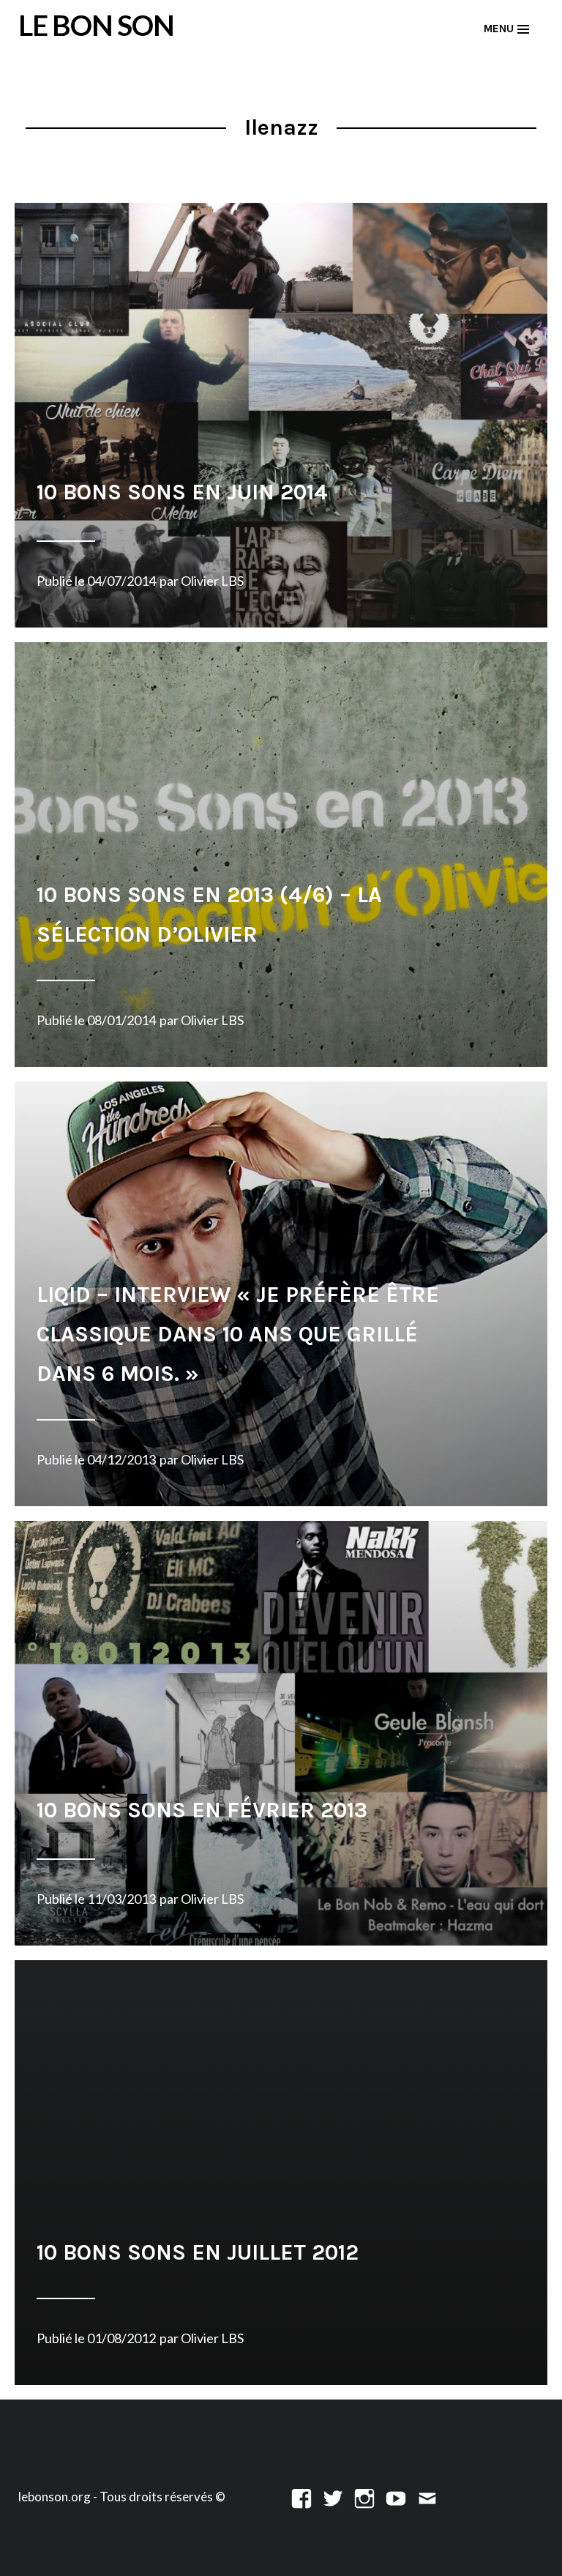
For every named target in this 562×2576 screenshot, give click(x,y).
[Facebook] (301, 2497)
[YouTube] (396, 2497)
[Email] (427, 2497)
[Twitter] (333, 2497)
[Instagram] (364, 2497)
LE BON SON (96, 25)
